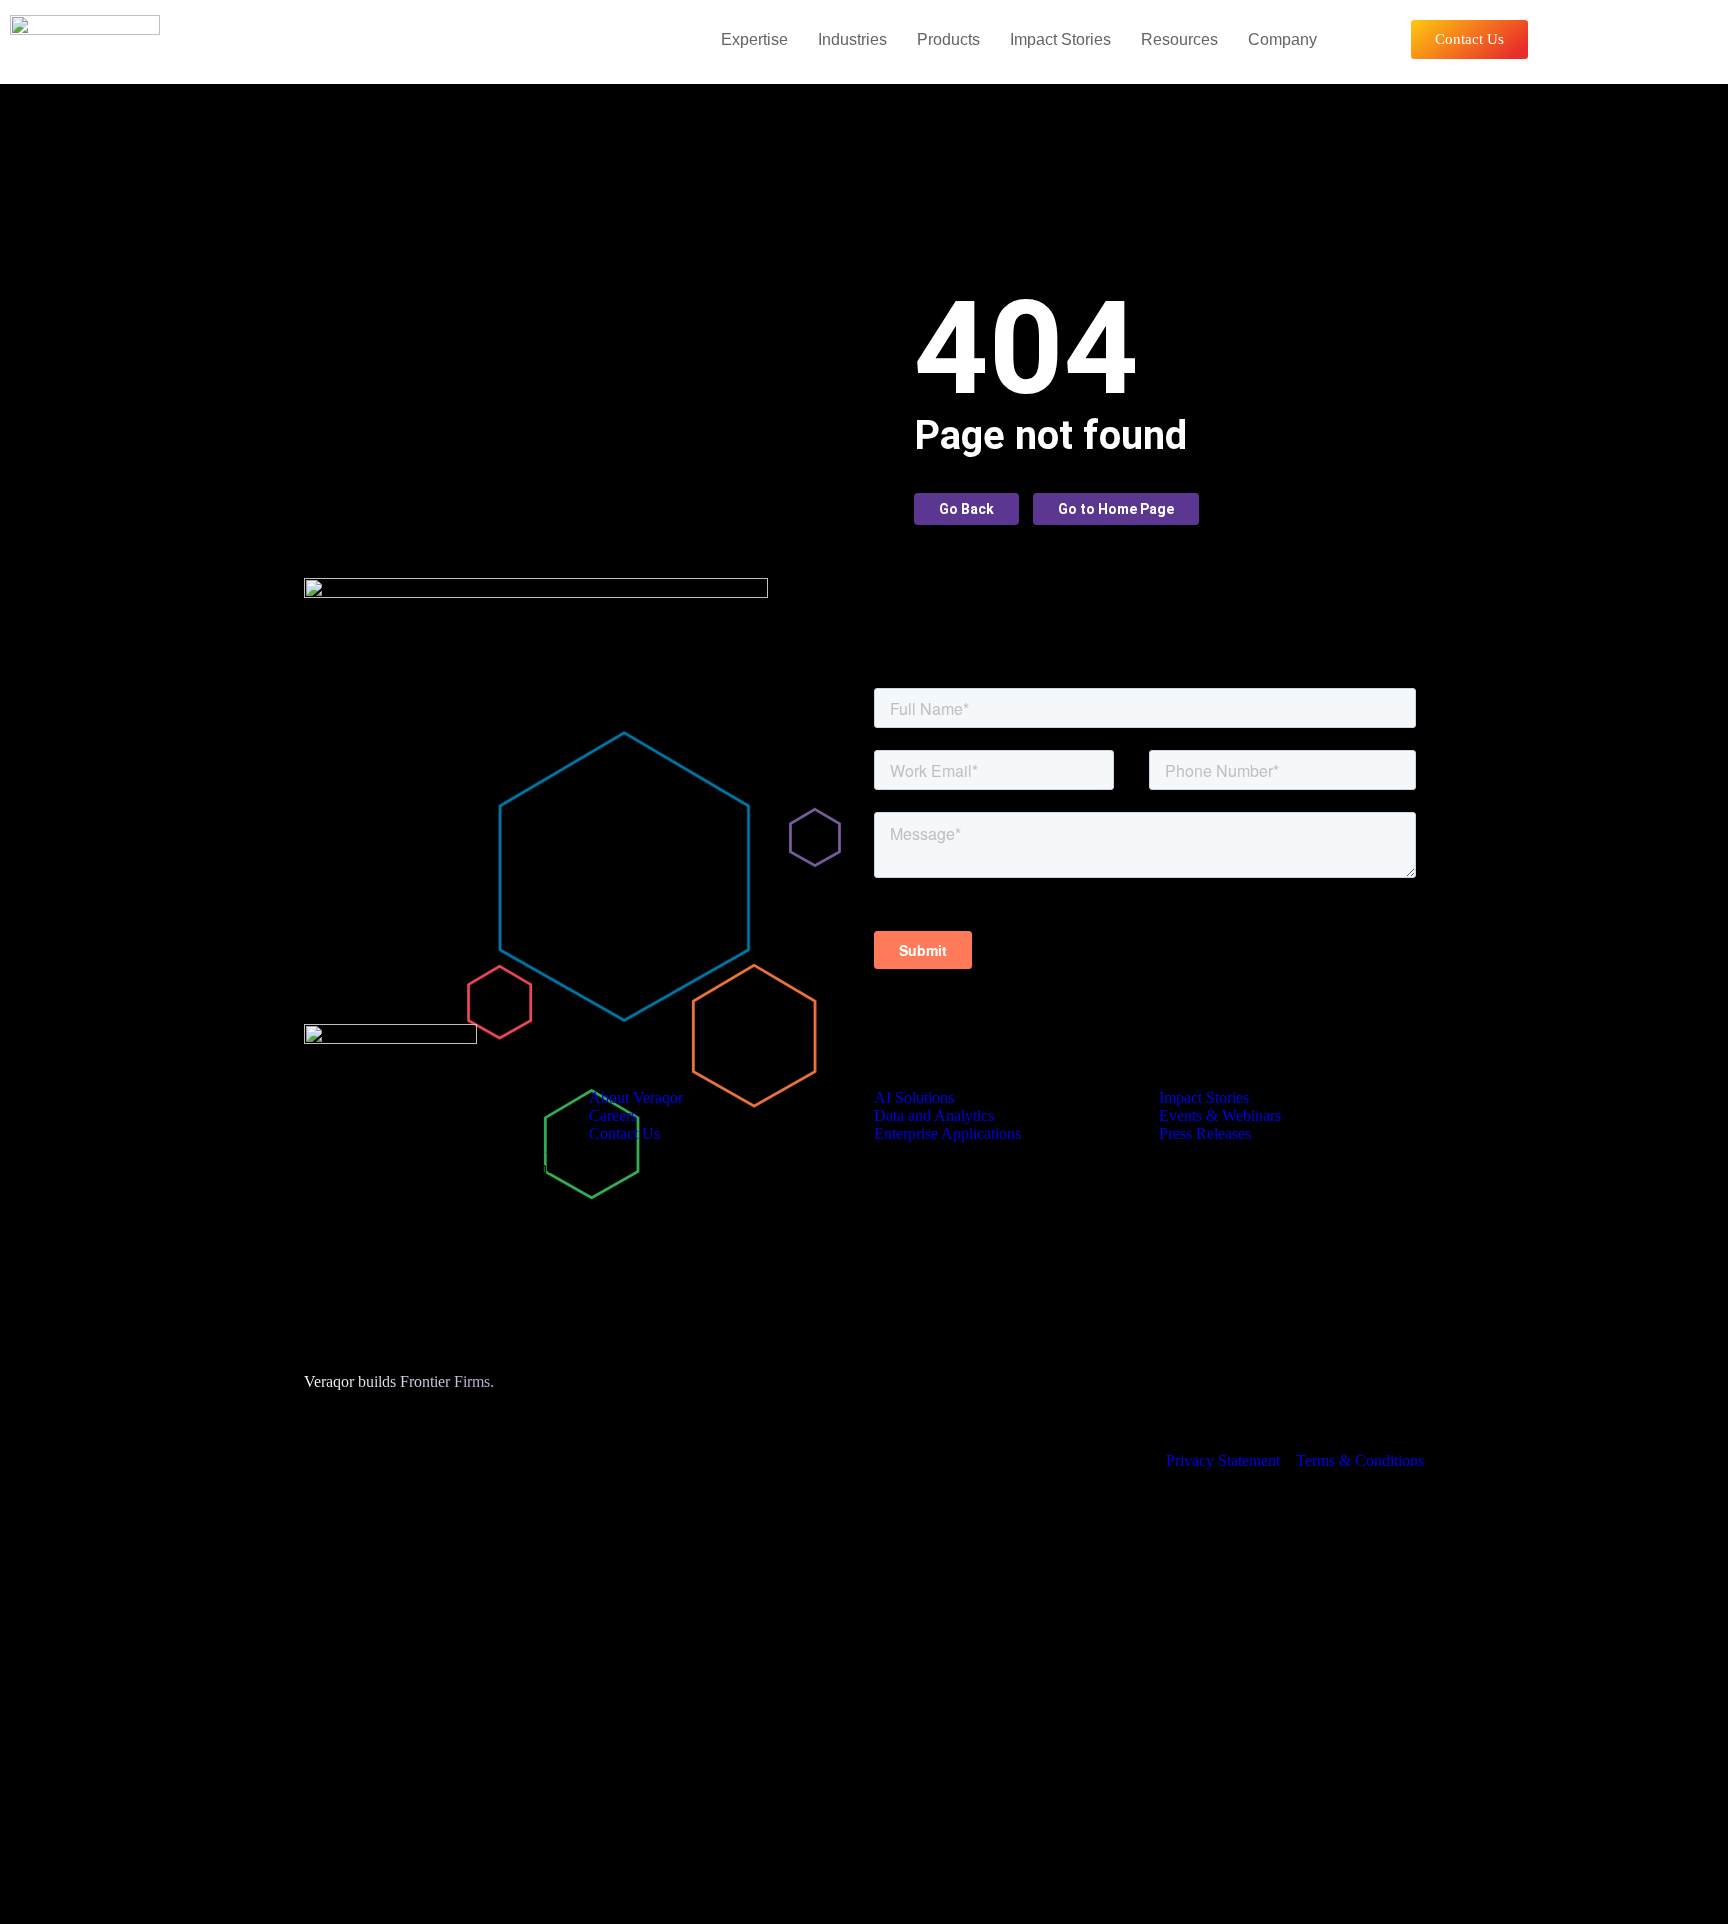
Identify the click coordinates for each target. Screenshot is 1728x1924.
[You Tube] (729, 1845)
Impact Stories (1060, 39)
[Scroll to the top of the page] (6, 1914)
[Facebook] (729, 1861)
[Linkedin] (884, 1829)
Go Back (966, 509)
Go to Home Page (1116, 509)
